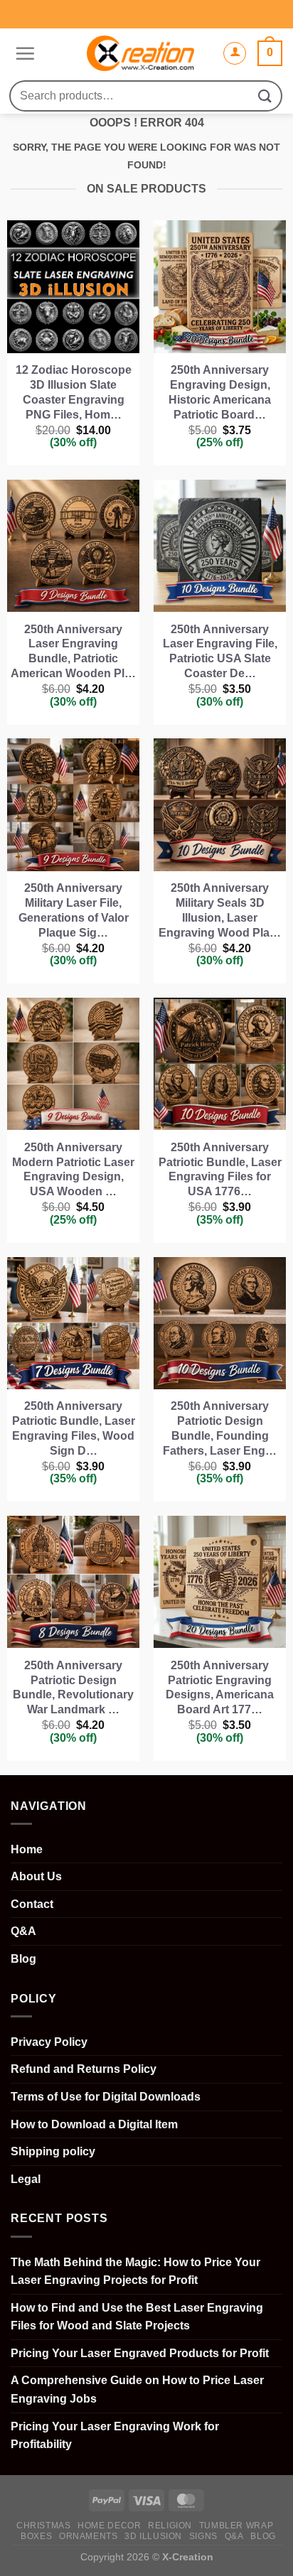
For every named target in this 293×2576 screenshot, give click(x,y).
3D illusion (153, 2536)
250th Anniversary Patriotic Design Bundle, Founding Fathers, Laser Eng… (220, 1428)
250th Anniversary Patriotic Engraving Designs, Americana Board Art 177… (220, 1687)
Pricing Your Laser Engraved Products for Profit (140, 2353)
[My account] (235, 53)
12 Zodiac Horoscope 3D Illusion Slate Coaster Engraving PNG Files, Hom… (74, 392)
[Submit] (265, 96)
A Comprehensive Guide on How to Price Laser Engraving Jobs (137, 2389)
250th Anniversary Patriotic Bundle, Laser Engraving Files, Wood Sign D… (74, 1428)
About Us (36, 1876)
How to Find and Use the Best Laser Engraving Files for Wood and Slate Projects (137, 2317)
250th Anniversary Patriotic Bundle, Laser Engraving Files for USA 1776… (220, 1169)
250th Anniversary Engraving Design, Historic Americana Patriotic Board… (220, 392)
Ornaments (89, 2536)
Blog (23, 1959)
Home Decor (109, 2526)
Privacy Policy (49, 2042)
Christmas (44, 2526)
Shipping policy (53, 2151)
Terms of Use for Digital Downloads (106, 2097)
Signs (203, 2536)
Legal (26, 2179)
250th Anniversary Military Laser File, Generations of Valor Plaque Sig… (74, 910)
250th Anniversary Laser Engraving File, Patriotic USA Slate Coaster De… (220, 651)
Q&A (23, 1931)
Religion (170, 2526)
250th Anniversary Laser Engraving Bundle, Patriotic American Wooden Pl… (73, 651)
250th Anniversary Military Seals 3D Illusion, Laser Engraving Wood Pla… (220, 910)
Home (27, 1849)
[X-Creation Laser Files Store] (140, 53)
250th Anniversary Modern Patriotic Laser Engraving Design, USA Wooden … (73, 1169)
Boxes (36, 2536)
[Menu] (23, 53)
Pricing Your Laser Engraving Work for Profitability (115, 2436)
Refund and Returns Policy (84, 2069)
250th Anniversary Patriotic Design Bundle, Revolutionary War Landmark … (73, 1687)
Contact (32, 1904)
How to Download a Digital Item (94, 2124)
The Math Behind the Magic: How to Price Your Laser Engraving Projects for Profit (135, 2271)
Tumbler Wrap (236, 2526)
